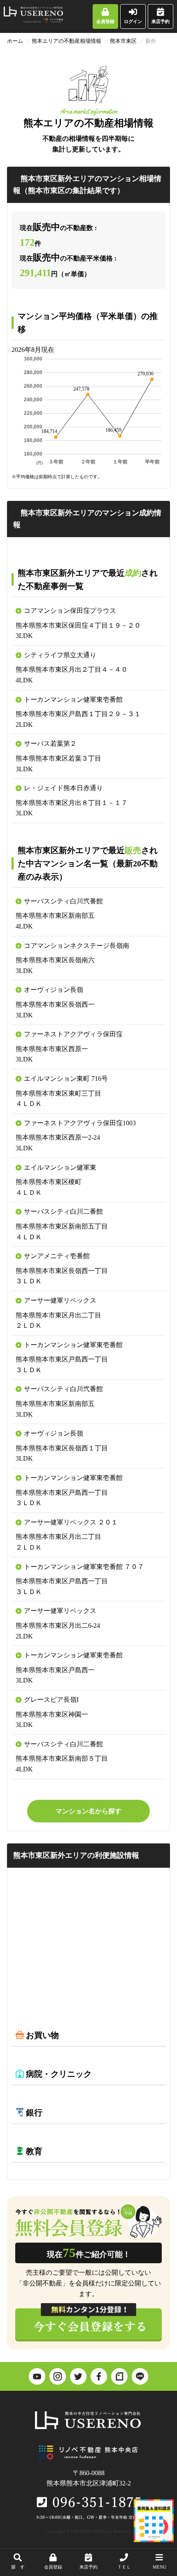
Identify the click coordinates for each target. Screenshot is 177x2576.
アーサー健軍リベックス (60, 1300)
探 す (18, 2567)
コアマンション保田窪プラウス (70, 611)
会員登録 (105, 21)
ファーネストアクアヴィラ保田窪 (73, 1034)
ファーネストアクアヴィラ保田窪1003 (80, 1123)
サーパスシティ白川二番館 (63, 1211)
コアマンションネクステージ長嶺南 (77, 946)
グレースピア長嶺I (51, 1700)
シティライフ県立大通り (60, 655)
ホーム (15, 41)
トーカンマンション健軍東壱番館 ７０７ (84, 1567)
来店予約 (161, 21)
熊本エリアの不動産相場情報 (66, 41)
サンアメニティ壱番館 (57, 1256)
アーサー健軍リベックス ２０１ (71, 1522)
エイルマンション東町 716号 (66, 1079)
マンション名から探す (88, 1811)
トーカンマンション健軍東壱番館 (73, 699)
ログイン (133, 21)
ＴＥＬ (124, 2567)
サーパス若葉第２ (50, 743)
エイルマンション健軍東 (60, 1167)
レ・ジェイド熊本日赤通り (63, 788)
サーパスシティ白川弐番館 (63, 901)
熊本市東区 (123, 41)
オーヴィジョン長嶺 (54, 990)
